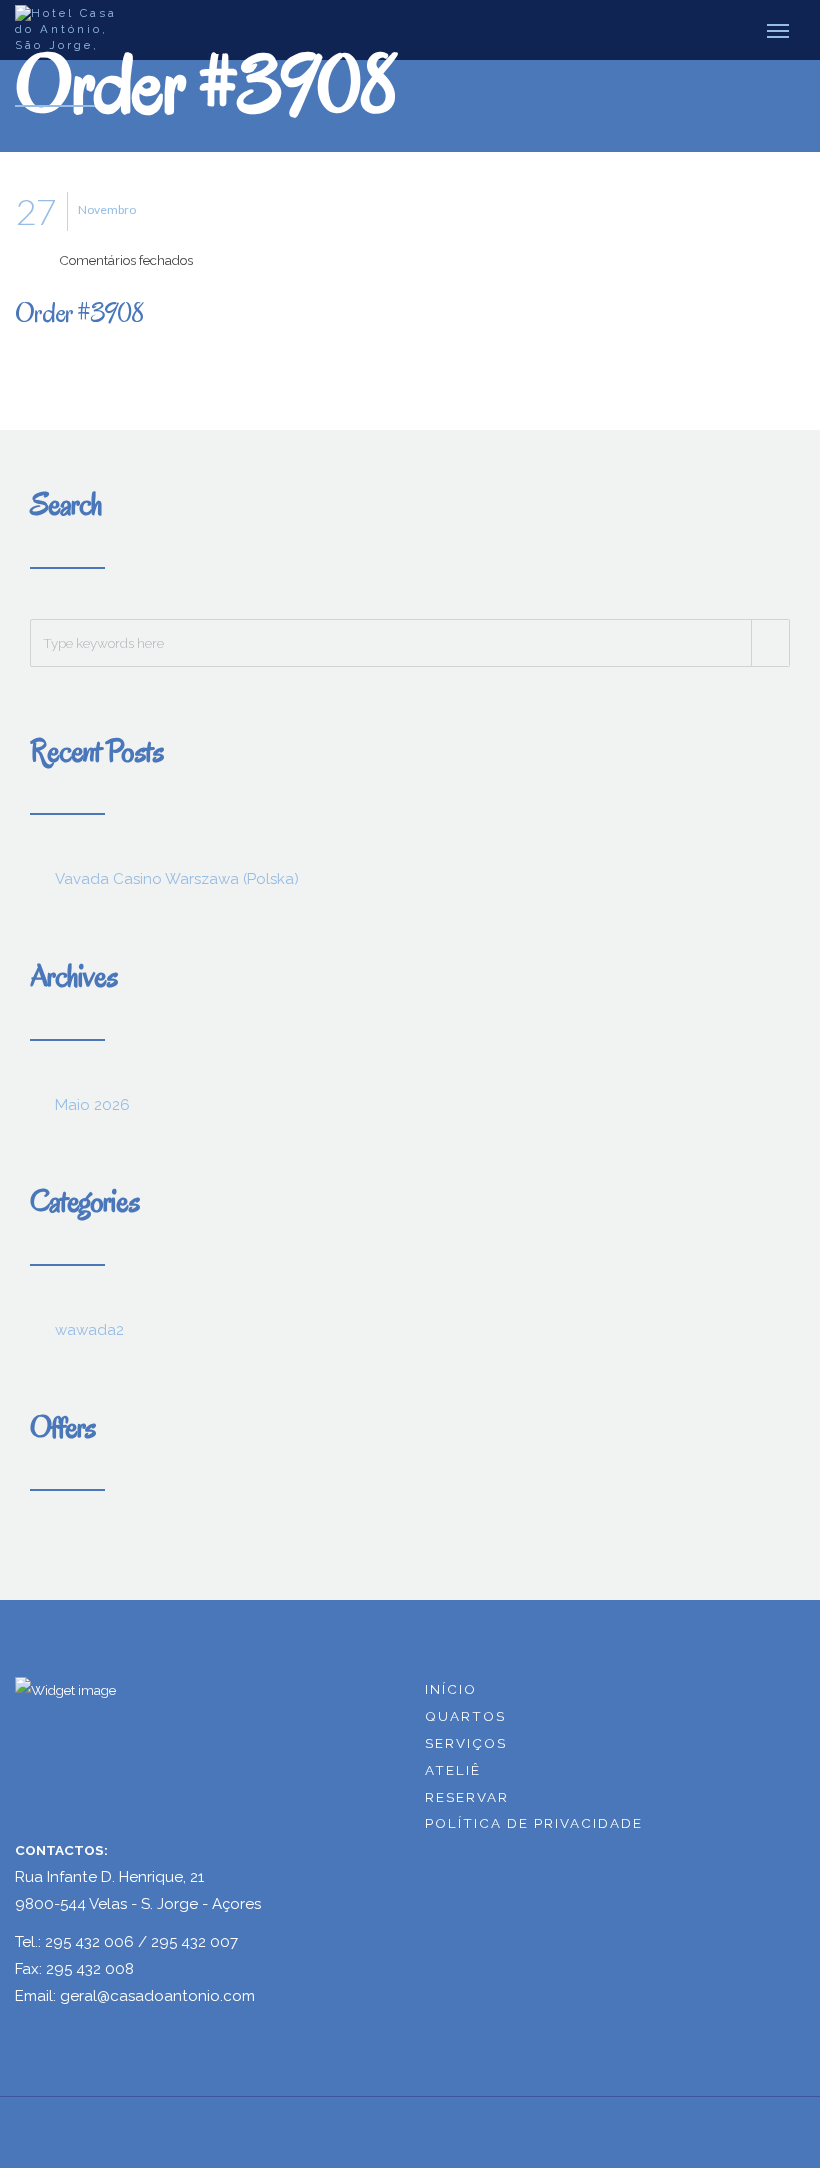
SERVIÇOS (466, 1743)
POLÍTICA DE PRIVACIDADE (534, 1823)
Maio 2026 (92, 1105)
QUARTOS (465, 1716)
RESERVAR (467, 1797)
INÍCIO (451, 1689)
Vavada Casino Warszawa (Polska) (177, 879)
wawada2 (89, 1330)
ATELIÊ (453, 1770)
